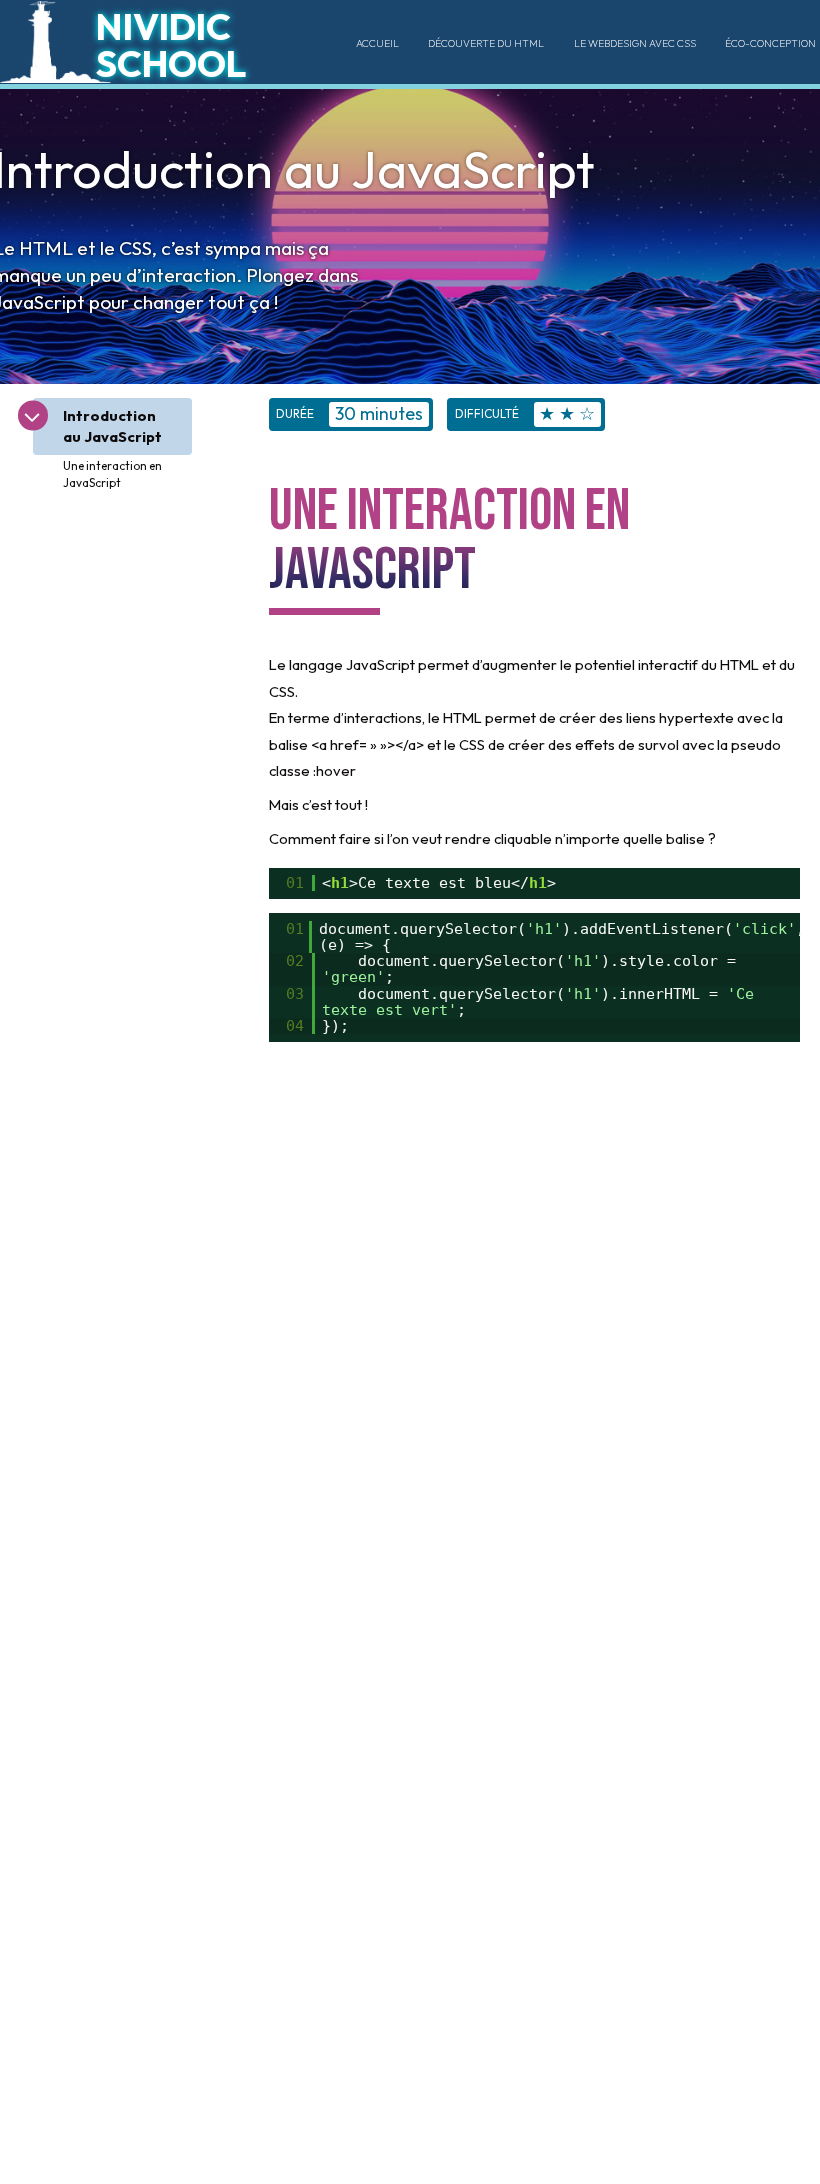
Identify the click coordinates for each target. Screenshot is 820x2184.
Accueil (377, 42)
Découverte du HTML (486, 42)
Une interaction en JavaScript (112, 474)
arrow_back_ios (32, 413)
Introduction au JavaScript (112, 426)
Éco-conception (770, 42)
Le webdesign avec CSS (635, 42)
